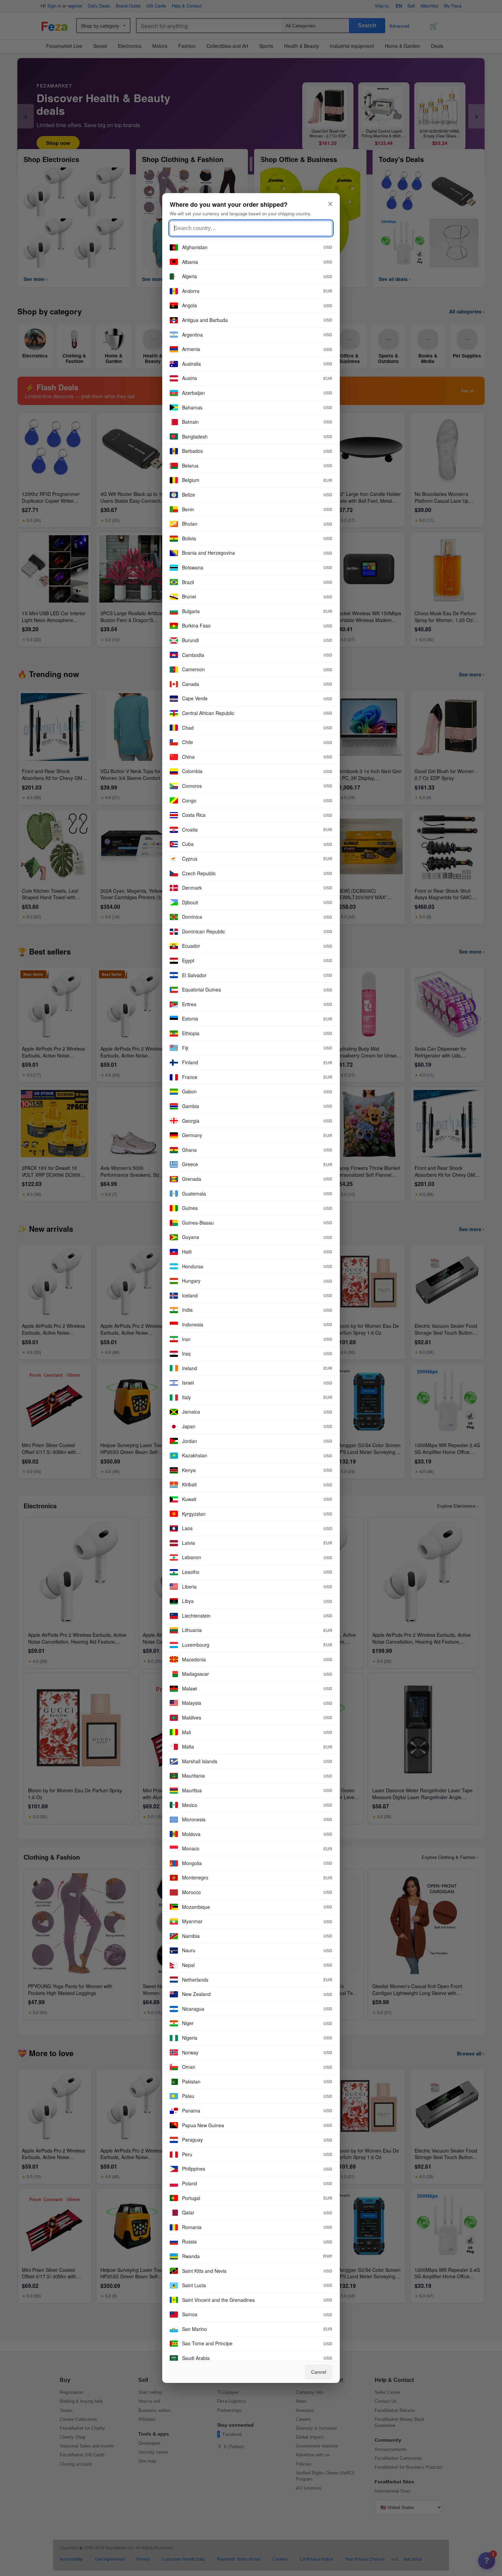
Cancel (319, 2372)
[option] (251, 248)
